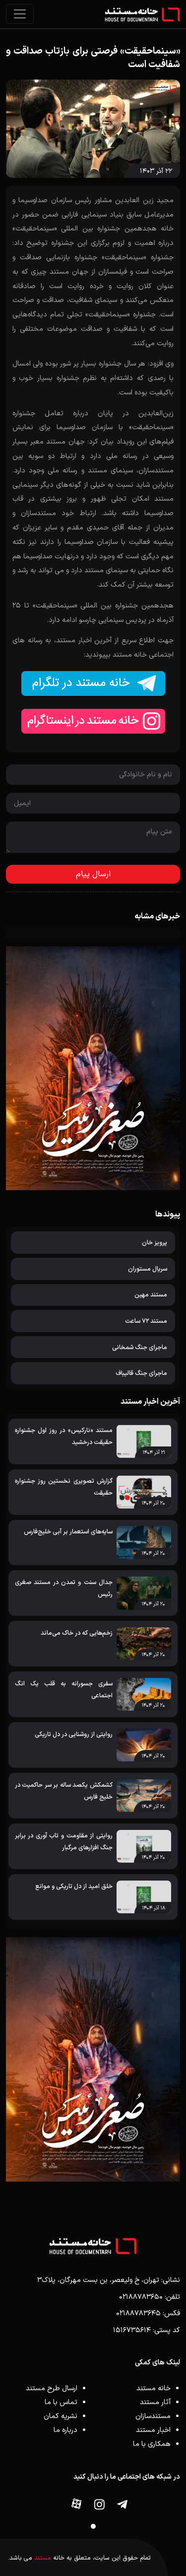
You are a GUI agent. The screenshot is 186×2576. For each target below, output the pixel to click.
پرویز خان (155, 1243)
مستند (43, 2558)
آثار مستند (155, 2402)
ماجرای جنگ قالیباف (141, 1373)
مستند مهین (151, 1295)
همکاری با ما (152, 2444)
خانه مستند (154, 2388)
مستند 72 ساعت (146, 1321)
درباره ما (65, 2430)
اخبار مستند (153, 2430)
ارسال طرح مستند (52, 2388)
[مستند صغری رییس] (93, 2059)
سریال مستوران (148, 1269)
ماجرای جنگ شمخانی (140, 1347)
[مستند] (142, 14)
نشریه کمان (61, 2416)
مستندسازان (153, 2416)
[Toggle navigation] (20, 14)
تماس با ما (61, 2402)
